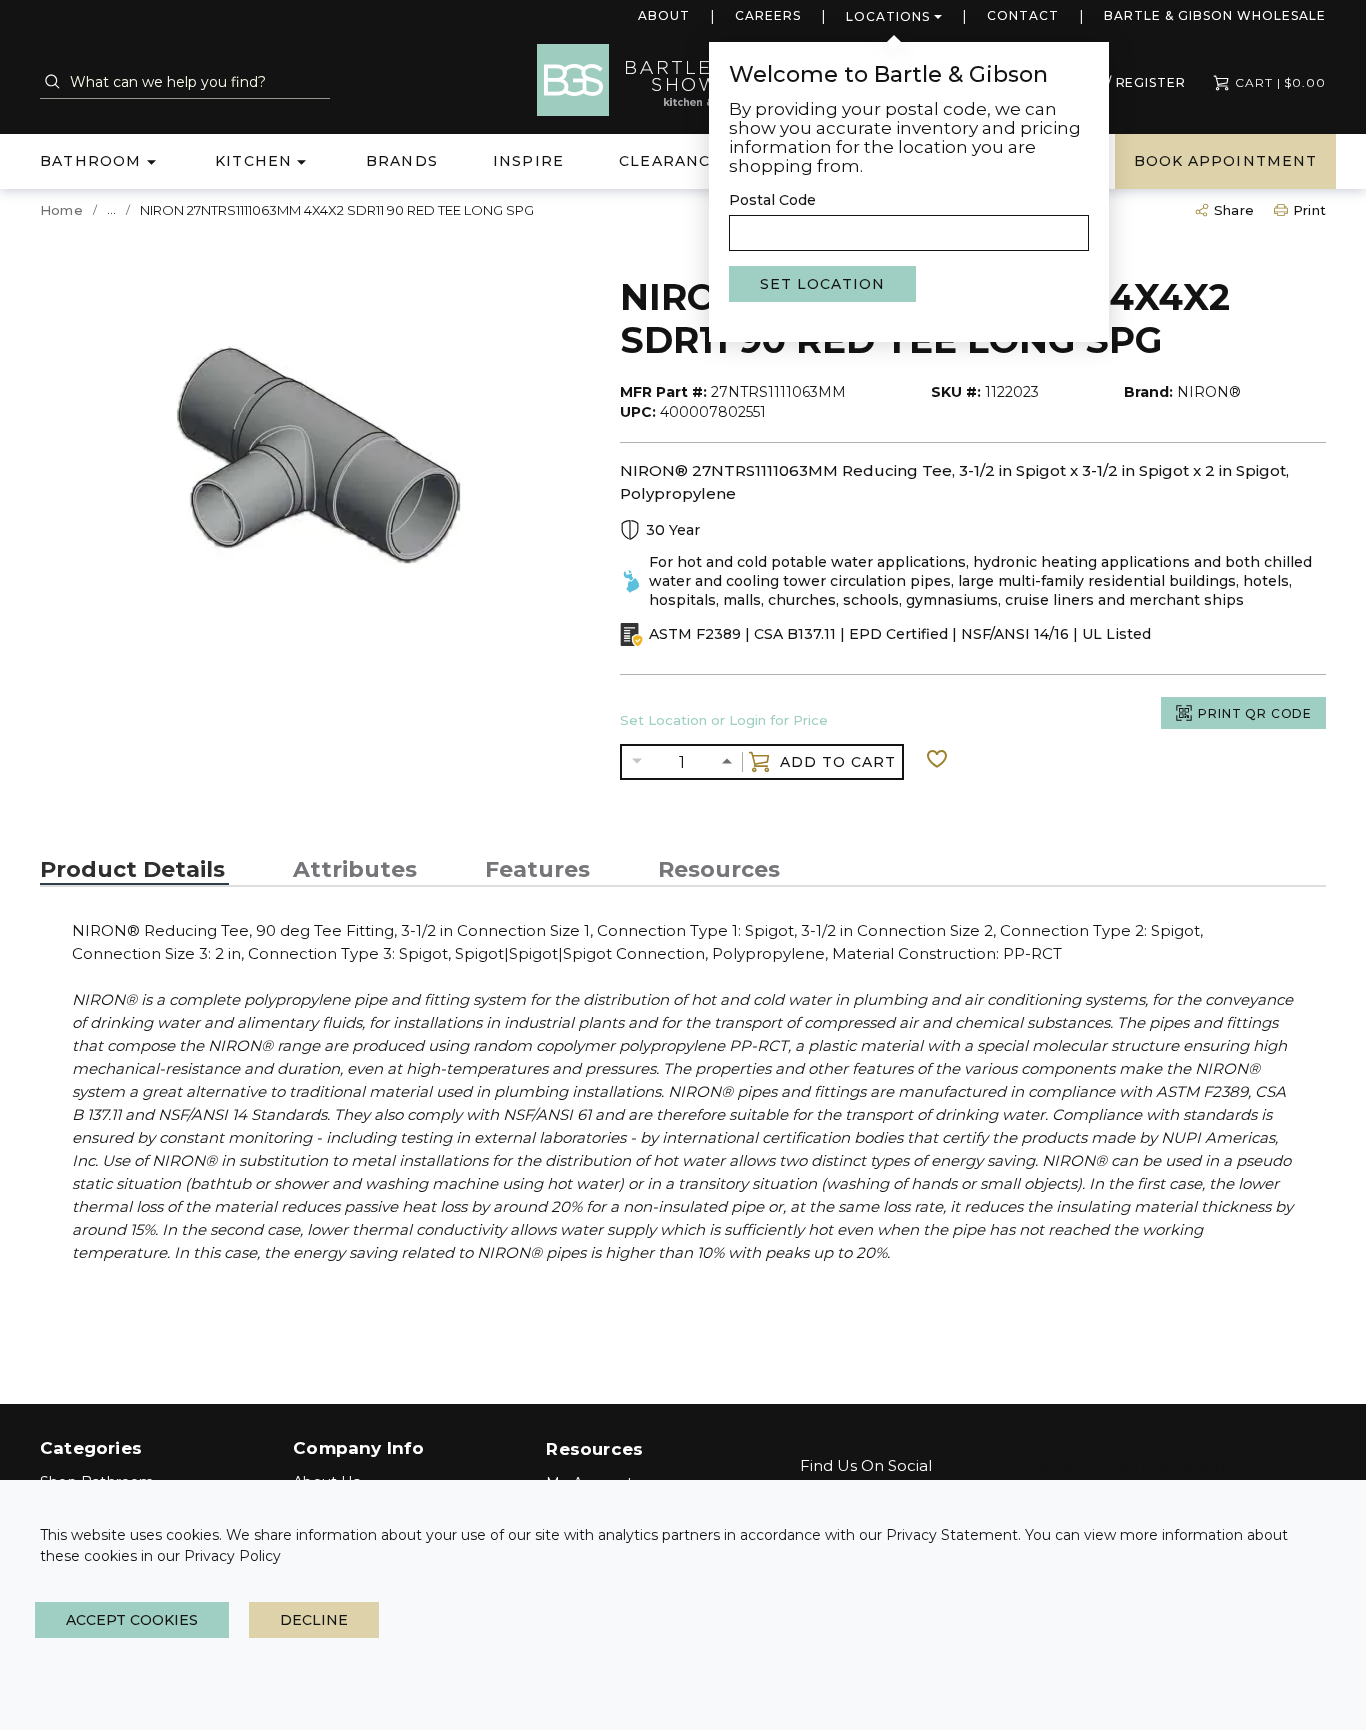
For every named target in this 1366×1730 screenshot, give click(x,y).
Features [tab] (537, 870)
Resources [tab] (719, 870)
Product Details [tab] (132, 870)
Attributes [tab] (355, 870)
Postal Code (772, 200)
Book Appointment (1225, 161)
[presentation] (134, 870)
